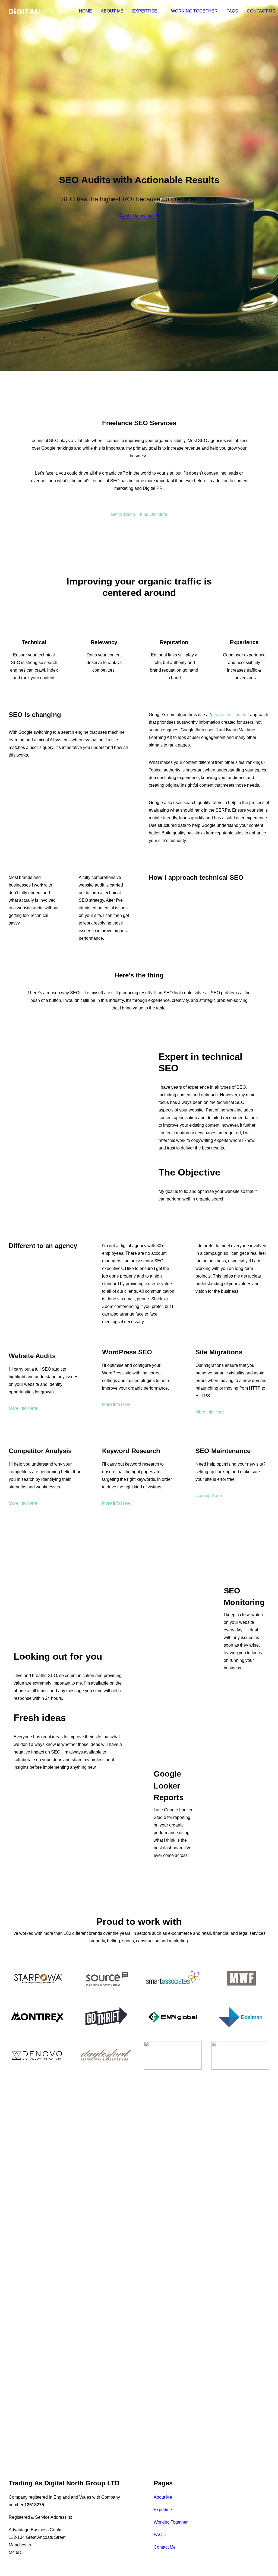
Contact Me (165, 2547)
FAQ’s (160, 2535)
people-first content (229, 715)
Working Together (194, 11)
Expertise (145, 11)
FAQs (232, 11)
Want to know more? (139, 216)
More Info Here (23, 1408)
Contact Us (261, 11)
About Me (112, 11)
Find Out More (154, 514)
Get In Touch (123, 514)
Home (86, 11)
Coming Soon (209, 1496)
